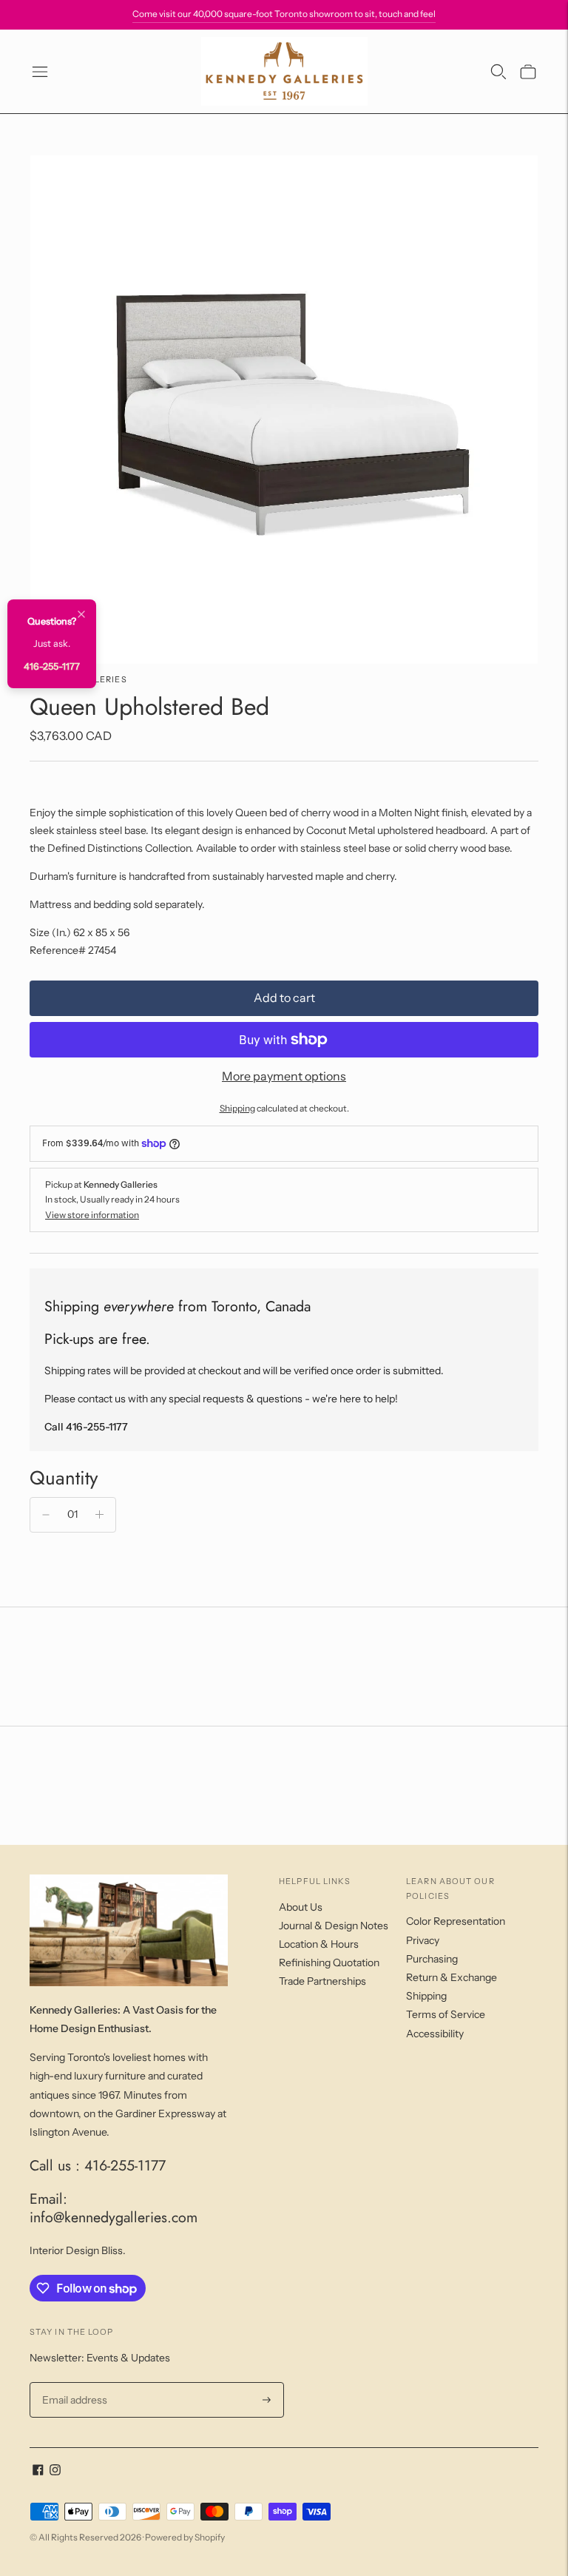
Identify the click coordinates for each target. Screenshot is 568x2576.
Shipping (237, 1108)
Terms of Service (446, 2014)
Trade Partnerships (322, 1981)
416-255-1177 (52, 666)
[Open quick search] (498, 72)
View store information (92, 1215)
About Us (301, 1907)
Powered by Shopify (185, 2537)
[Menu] (40, 72)
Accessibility (435, 2034)
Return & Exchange (452, 1977)
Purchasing (432, 1959)
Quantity (64, 1478)
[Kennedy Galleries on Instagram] (55, 2472)
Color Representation (456, 1921)
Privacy (423, 1940)
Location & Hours (319, 1944)
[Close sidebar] (81, 615)
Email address (73, 2382)
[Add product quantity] (99, 1515)
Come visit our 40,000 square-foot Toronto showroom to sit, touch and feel (284, 14)
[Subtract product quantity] (46, 1515)
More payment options (284, 1076)
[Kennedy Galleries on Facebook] (38, 2472)
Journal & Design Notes (334, 1926)
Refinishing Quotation (329, 1963)
